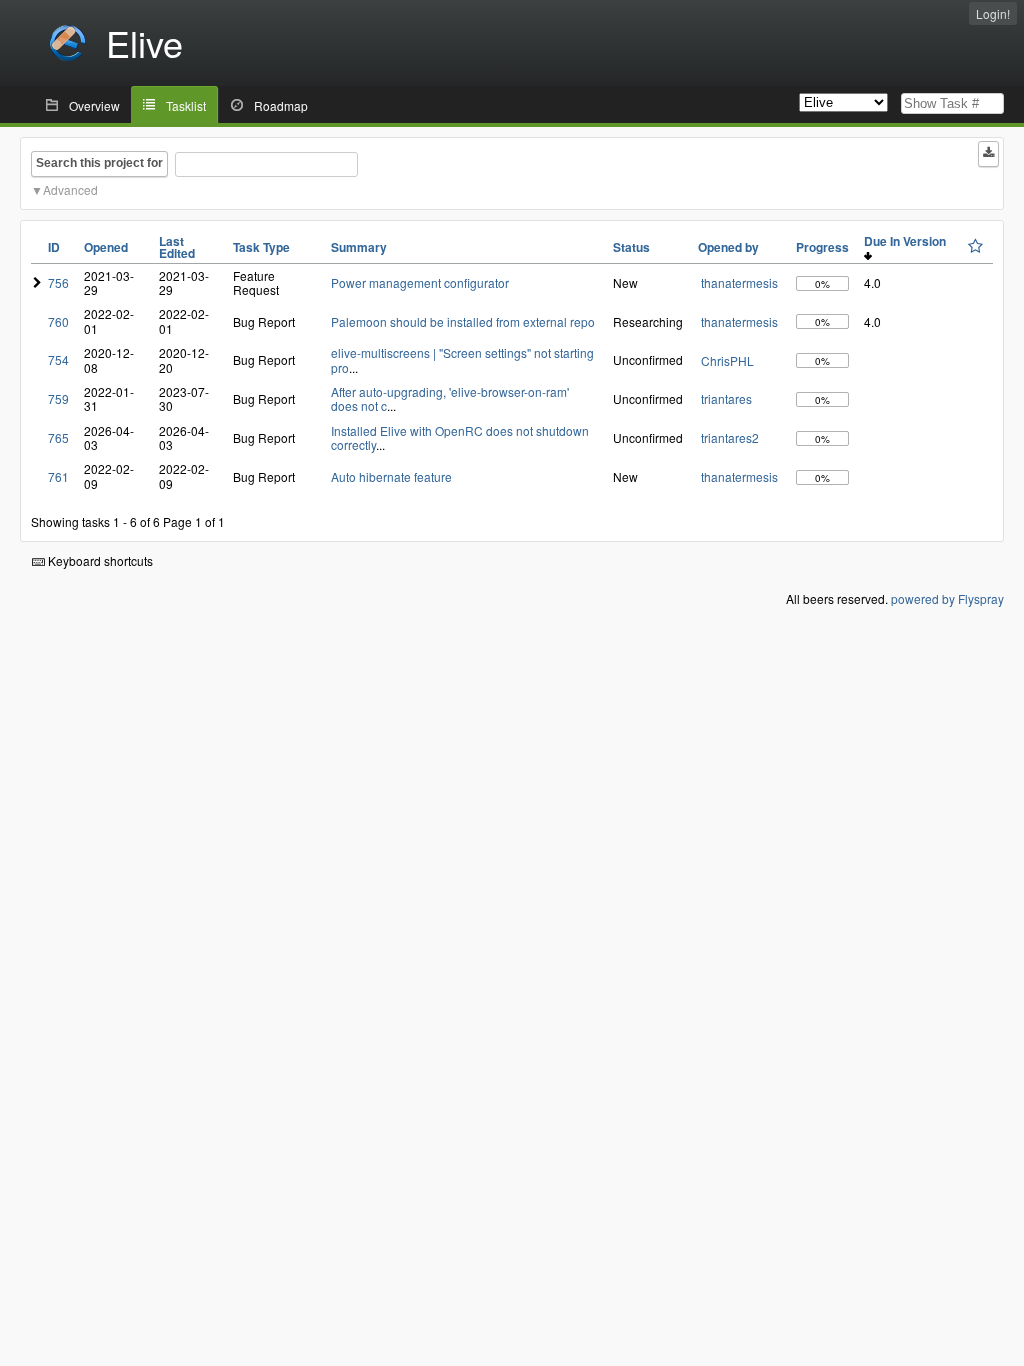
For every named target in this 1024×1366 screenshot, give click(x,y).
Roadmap (281, 105)
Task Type (261, 247)
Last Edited (177, 247)
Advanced (70, 189)
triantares (726, 398)
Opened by (728, 247)
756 (58, 282)
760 (58, 321)
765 (58, 437)
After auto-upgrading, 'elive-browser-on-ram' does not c (450, 398)
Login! (993, 13)
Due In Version (908, 241)
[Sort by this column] (975, 246)
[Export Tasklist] (988, 154)
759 (58, 398)
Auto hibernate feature (391, 476)
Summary (359, 247)
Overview (94, 105)
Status (631, 247)
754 (58, 359)
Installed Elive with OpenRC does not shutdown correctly (460, 437)
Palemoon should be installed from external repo (463, 321)
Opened (106, 247)
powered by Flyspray (947, 598)
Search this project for (99, 163)
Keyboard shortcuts (99, 560)
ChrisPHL (727, 360)
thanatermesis (739, 282)
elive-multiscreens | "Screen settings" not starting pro (462, 359)
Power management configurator (420, 282)
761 (58, 476)
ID (54, 247)
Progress (822, 247)
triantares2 (730, 437)
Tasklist (186, 105)
